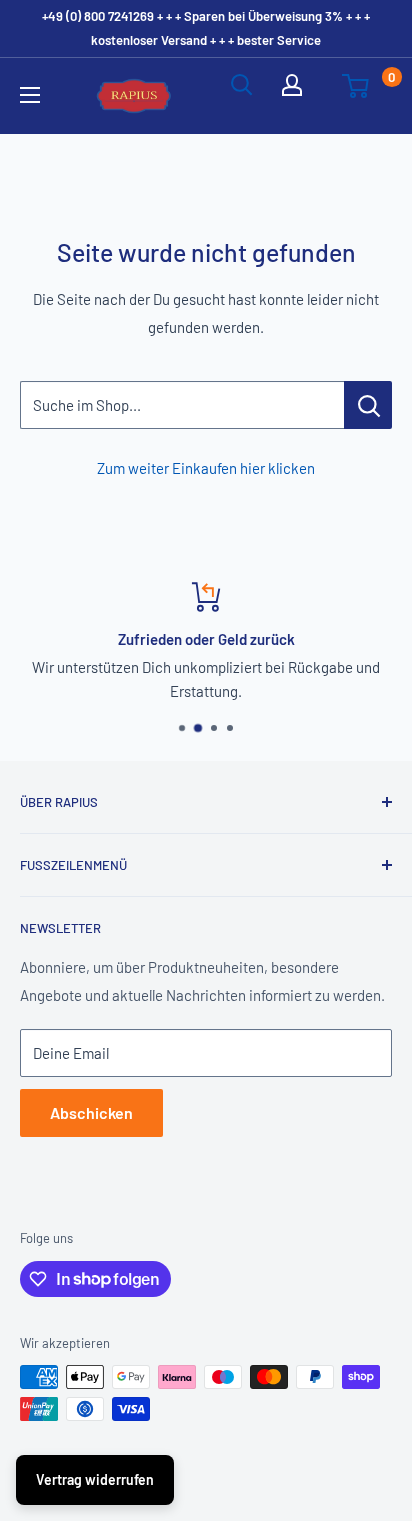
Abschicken (91, 1112)
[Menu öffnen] (42, 95)
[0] (366, 96)
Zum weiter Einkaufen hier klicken (206, 468)
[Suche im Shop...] (368, 405)
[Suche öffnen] (242, 96)
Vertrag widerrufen (95, 1479)
